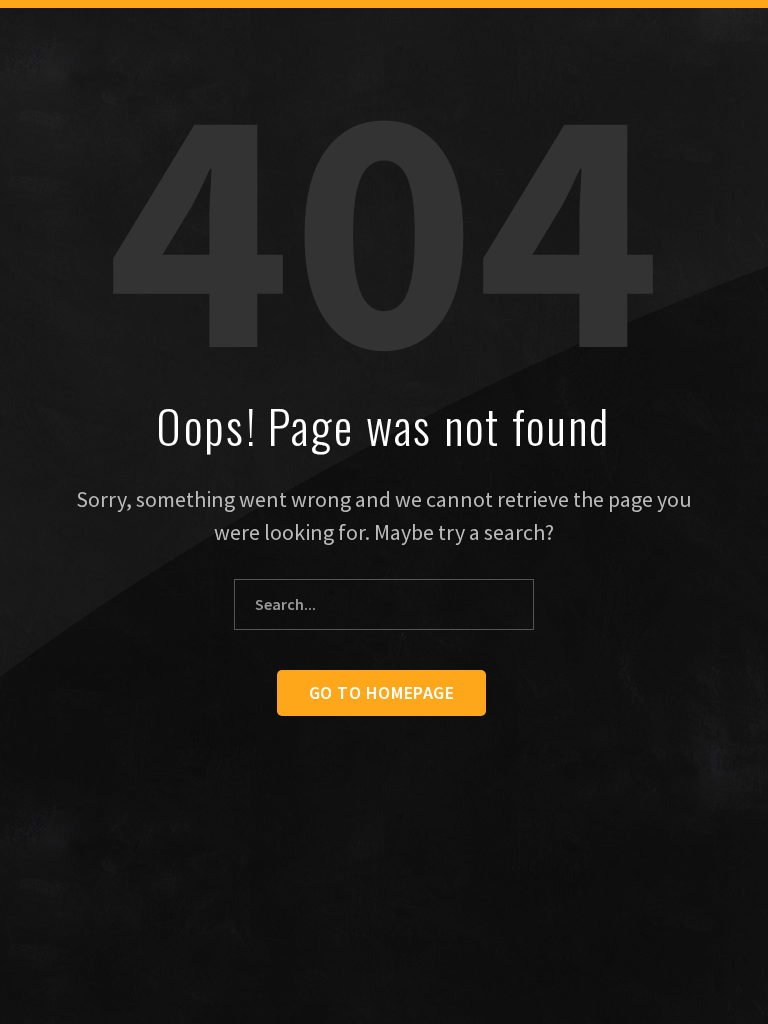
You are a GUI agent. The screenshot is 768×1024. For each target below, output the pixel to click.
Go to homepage (382, 692)
